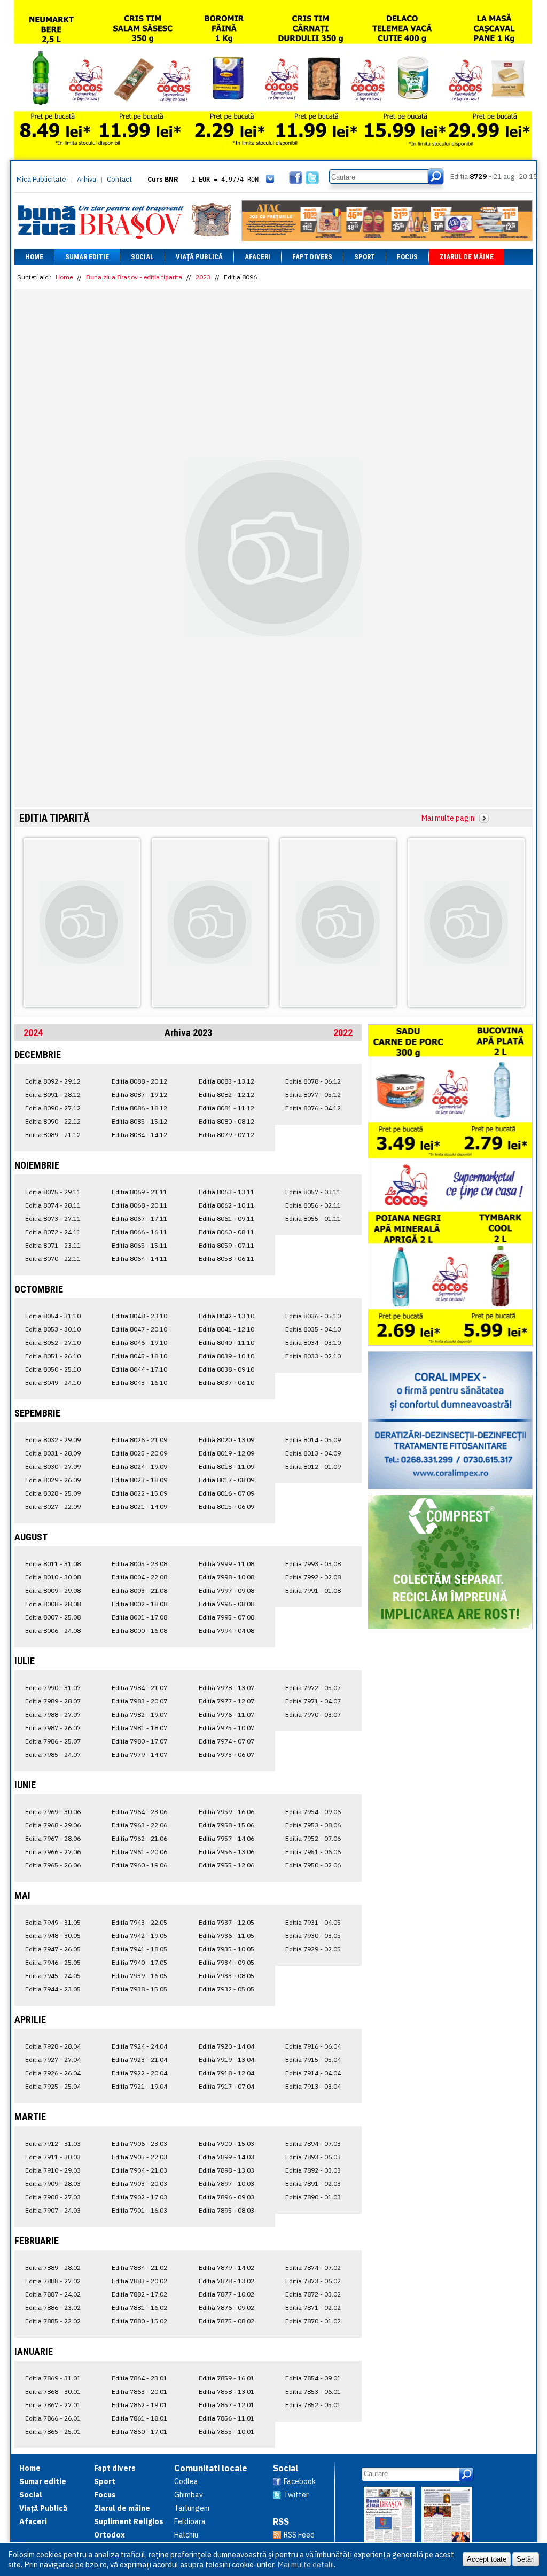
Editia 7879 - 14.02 (226, 2267)
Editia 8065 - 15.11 (139, 1245)
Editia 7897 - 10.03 (226, 2184)
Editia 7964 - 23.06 (139, 1812)
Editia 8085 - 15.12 (139, 1121)
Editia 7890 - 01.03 (313, 2197)
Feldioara (190, 2521)
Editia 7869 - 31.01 (53, 2378)
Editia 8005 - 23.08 (139, 1564)
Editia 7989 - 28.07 (53, 1701)
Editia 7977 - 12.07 (226, 1701)
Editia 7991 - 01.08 (313, 1590)
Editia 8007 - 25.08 (53, 1617)
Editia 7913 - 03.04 (313, 2086)
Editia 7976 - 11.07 (226, 1714)
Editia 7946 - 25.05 (53, 1962)
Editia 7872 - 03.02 (313, 2294)
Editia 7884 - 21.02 (139, 2267)
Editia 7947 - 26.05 (53, 1949)
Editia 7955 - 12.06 (226, 1865)
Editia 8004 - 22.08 (139, 1577)
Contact (119, 179)
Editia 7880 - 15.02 (139, 2321)
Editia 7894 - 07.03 (313, 2143)
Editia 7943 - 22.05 (139, 1922)
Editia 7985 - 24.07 (53, 1754)
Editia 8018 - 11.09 (226, 1466)
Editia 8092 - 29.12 (53, 1081)
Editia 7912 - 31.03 (53, 2143)
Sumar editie (87, 257)
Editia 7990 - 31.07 (53, 1688)
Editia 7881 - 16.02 (139, 2307)
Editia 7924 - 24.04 (139, 2046)
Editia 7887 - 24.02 (53, 2294)
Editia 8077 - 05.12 (313, 1095)
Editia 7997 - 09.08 (226, 1590)
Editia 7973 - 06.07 (226, 1754)
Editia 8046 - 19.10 (139, 1343)
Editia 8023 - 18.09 (139, 1480)
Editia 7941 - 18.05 (139, 1949)
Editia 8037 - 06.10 (226, 1383)
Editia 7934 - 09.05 (226, 1962)
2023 (203, 277)
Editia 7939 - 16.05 (139, 1976)
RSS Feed (299, 2535)
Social (142, 257)
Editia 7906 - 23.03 (139, 2143)
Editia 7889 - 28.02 (53, 2267)
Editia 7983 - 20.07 (139, 1701)
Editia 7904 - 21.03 (139, 2170)
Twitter (296, 2495)
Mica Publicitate (41, 179)
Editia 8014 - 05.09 (313, 1440)
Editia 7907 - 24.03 (53, 2210)
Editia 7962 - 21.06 (139, 1838)
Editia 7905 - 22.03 (139, 2157)
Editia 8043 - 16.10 (139, 1383)
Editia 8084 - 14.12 (139, 1135)
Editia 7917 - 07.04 (226, 2086)
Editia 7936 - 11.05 (226, 1936)
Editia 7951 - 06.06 (313, 1852)
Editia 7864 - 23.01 (139, 2378)
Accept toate (487, 2559)
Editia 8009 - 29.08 (53, 1590)
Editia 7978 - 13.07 (226, 1688)
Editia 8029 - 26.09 (53, 1480)
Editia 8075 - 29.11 (53, 1192)
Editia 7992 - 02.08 (313, 1577)
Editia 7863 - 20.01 (139, 2391)
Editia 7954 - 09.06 (313, 1812)
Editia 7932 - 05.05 (226, 1989)
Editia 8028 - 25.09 (53, 1493)
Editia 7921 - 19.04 (139, 2086)
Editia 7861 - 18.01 (139, 2418)
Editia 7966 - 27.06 (53, 1852)
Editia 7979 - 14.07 (139, 1754)
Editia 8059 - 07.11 (226, 1245)
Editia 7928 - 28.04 (53, 2046)
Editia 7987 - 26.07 (53, 1728)
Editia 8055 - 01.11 (313, 1219)
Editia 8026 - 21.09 (139, 1440)
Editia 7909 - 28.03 (53, 2184)
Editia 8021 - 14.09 (139, 1507)
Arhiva (87, 179)
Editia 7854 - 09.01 (313, 2378)
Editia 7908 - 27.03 (53, 2197)
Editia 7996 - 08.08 (226, 1604)
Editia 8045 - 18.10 (139, 1356)
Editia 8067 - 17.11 (139, 1219)
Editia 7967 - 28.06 (53, 1838)
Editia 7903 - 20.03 (139, 2184)
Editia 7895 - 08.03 (226, 2210)
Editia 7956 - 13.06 (226, 1852)
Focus (407, 257)
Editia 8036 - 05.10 (313, 1316)
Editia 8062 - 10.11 (226, 1205)
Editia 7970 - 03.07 (313, 1714)
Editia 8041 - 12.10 (226, 1329)
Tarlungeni (192, 2508)
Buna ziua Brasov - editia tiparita (134, 277)
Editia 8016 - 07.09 (226, 1493)
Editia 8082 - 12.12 (226, 1095)
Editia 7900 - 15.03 (226, 2143)
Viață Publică (199, 257)
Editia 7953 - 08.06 (313, 1825)
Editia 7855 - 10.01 (226, 2431)
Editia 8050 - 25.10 (53, 1369)
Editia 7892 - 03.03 (313, 2170)
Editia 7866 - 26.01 (53, 2418)
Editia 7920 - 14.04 (226, 2046)
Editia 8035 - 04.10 (313, 1329)
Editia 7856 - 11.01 (226, 2418)
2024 (33, 1033)
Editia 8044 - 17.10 (139, 1369)
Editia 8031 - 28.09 (53, 1453)
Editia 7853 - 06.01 (313, 2391)
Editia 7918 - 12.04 (226, 2073)
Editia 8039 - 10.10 (226, 1356)
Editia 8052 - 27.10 (53, 1343)
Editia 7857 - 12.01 (226, 2405)
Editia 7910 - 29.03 (53, 2170)
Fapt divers (312, 257)
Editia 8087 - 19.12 (139, 1095)
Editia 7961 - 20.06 (139, 1852)
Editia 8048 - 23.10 (139, 1316)
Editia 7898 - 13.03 (226, 2170)
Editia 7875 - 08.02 (226, 2321)
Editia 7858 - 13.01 (226, 2391)
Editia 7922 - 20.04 (139, 2073)
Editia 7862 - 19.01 (139, 2405)
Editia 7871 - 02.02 (313, 2307)
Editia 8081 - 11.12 (226, 1108)
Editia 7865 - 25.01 (53, 2431)
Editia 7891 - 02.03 (313, 2184)
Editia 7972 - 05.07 (313, 1688)
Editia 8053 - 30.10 (53, 1329)
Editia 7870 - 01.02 (313, 2321)
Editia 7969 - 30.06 (53, 1812)
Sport (365, 257)
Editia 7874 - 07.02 (313, 2267)
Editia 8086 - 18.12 (139, 1108)
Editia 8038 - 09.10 (226, 1369)
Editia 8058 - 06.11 (226, 1259)
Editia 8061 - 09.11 (226, 1219)
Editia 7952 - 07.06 (313, 1838)
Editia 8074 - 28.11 (53, 1205)
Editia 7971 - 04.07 (313, 1701)
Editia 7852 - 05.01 (313, 2405)
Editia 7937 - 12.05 (226, 1922)
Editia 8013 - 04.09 (313, 1453)
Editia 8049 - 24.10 (53, 1383)
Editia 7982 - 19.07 (139, 1714)
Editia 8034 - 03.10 (313, 1343)
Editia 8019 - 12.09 (226, 1453)
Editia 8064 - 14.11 (139, 1259)
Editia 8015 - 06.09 (226, 1507)
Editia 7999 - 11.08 (226, 1564)
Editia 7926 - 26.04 (53, 2073)
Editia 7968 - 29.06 (53, 1825)
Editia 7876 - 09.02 (226, 2307)
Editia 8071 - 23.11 (53, 1245)
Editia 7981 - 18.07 (139, 1728)
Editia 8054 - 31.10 (53, 1316)
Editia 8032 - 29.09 (53, 1440)
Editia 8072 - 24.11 (53, 1232)
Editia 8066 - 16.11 (139, 1232)
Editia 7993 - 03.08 (313, 1564)
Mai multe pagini (449, 818)
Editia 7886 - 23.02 (53, 2307)
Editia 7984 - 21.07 (139, 1688)
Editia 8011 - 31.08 (53, 1564)
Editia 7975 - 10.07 (226, 1728)
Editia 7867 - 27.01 (53, 2405)
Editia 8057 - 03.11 (313, 1192)
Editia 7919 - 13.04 (226, 2060)
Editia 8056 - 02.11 (313, 1205)
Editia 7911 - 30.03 (53, 2157)
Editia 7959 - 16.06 (226, 1812)
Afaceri (257, 257)
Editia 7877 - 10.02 (226, 2294)
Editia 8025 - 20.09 (139, 1453)
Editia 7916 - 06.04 (313, 2046)
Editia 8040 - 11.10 (226, 1343)
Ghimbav (189, 2495)
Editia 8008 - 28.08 (53, 1604)
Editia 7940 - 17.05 (139, 1962)
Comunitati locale (211, 2468)
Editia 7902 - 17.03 (139, 2197)
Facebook (300, 2481)
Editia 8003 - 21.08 (139, 1590)
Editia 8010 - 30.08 (53, 1577)
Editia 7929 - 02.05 (313, 1949)
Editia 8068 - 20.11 (139, 1205)
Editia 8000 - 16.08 (139, 1631)
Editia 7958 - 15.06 (226, 1825)
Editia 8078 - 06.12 (313, 1081)
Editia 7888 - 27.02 (53, 2281)
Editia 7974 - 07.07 (226, 1741)
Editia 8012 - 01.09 (313, 1466)
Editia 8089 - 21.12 (53, 1135)
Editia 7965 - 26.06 (53, 1865)
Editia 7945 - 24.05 (53, 1976)
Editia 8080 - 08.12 (226, 1121)
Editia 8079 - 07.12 (226, 1135)
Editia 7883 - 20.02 (139, 2281)
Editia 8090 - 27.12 (53, 1108)
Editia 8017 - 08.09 (226, 1480)
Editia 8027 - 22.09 (53, 1507)
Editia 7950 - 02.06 (313, 1865)
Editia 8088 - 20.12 (139, 1081)
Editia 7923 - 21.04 (139, 2060)
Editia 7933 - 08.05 (226, 1976)
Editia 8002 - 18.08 (139, 1604)
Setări (526, 2559)
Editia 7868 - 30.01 (53, 2391)
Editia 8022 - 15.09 (139, 1493)
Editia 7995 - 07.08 (226, 1617)
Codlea (186, 2481)
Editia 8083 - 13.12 (226, 1081)
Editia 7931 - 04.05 (313, 1922)
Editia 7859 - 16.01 (226, 2378)
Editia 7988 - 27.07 (53, 1714)
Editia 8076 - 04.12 (313, 1108)
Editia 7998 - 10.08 (226, 1577)
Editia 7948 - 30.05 (53, 1936)
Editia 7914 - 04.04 (313, 2073)
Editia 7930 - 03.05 (313, 1936)
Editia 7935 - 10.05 (226, 1949)
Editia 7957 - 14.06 (226, 1838)
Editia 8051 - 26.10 (53, 1356)
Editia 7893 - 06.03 (313, 2157)
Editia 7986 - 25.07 (53, 1741)
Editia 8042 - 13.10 (226, 1316)
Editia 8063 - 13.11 (226, 1192)
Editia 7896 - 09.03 (226, 2197)
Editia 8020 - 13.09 (226, 1440)
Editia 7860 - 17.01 (139, 2431)
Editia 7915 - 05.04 (313, 2060)
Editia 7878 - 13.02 (226, 2281)
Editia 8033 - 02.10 (313, 1356)
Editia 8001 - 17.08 (139, 1617)
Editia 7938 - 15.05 (139, 1989)
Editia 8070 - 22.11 (53, 1259)
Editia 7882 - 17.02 (139, 2294)
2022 (343, 1033)
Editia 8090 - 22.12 (53, 1121)
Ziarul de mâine (467, 257)
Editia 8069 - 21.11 (139, 1192)
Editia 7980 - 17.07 (139, 1741)
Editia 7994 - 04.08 (226, 1631)
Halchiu (186, 2535)
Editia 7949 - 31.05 (53, 1922)
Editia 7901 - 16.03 (139, 2210)
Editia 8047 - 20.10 (139, 1329)
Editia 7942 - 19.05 (139, 1936)
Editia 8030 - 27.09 (53, 1466)
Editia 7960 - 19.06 (139, 1865)
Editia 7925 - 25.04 (53, 2086)
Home (34, 257)
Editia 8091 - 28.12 (53, 1095)
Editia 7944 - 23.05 (53, 1989)
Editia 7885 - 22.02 (53, 2321)
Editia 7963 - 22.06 (139, 1825)
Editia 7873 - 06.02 (313, 2281)
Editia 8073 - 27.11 (53, 1219)
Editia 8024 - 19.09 (139, 1466)
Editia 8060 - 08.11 (226, 1232)
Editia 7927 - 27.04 (53, 2060)
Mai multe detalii (306, 2565)
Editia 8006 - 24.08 (53, 1631)
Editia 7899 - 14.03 (226, 2157)
